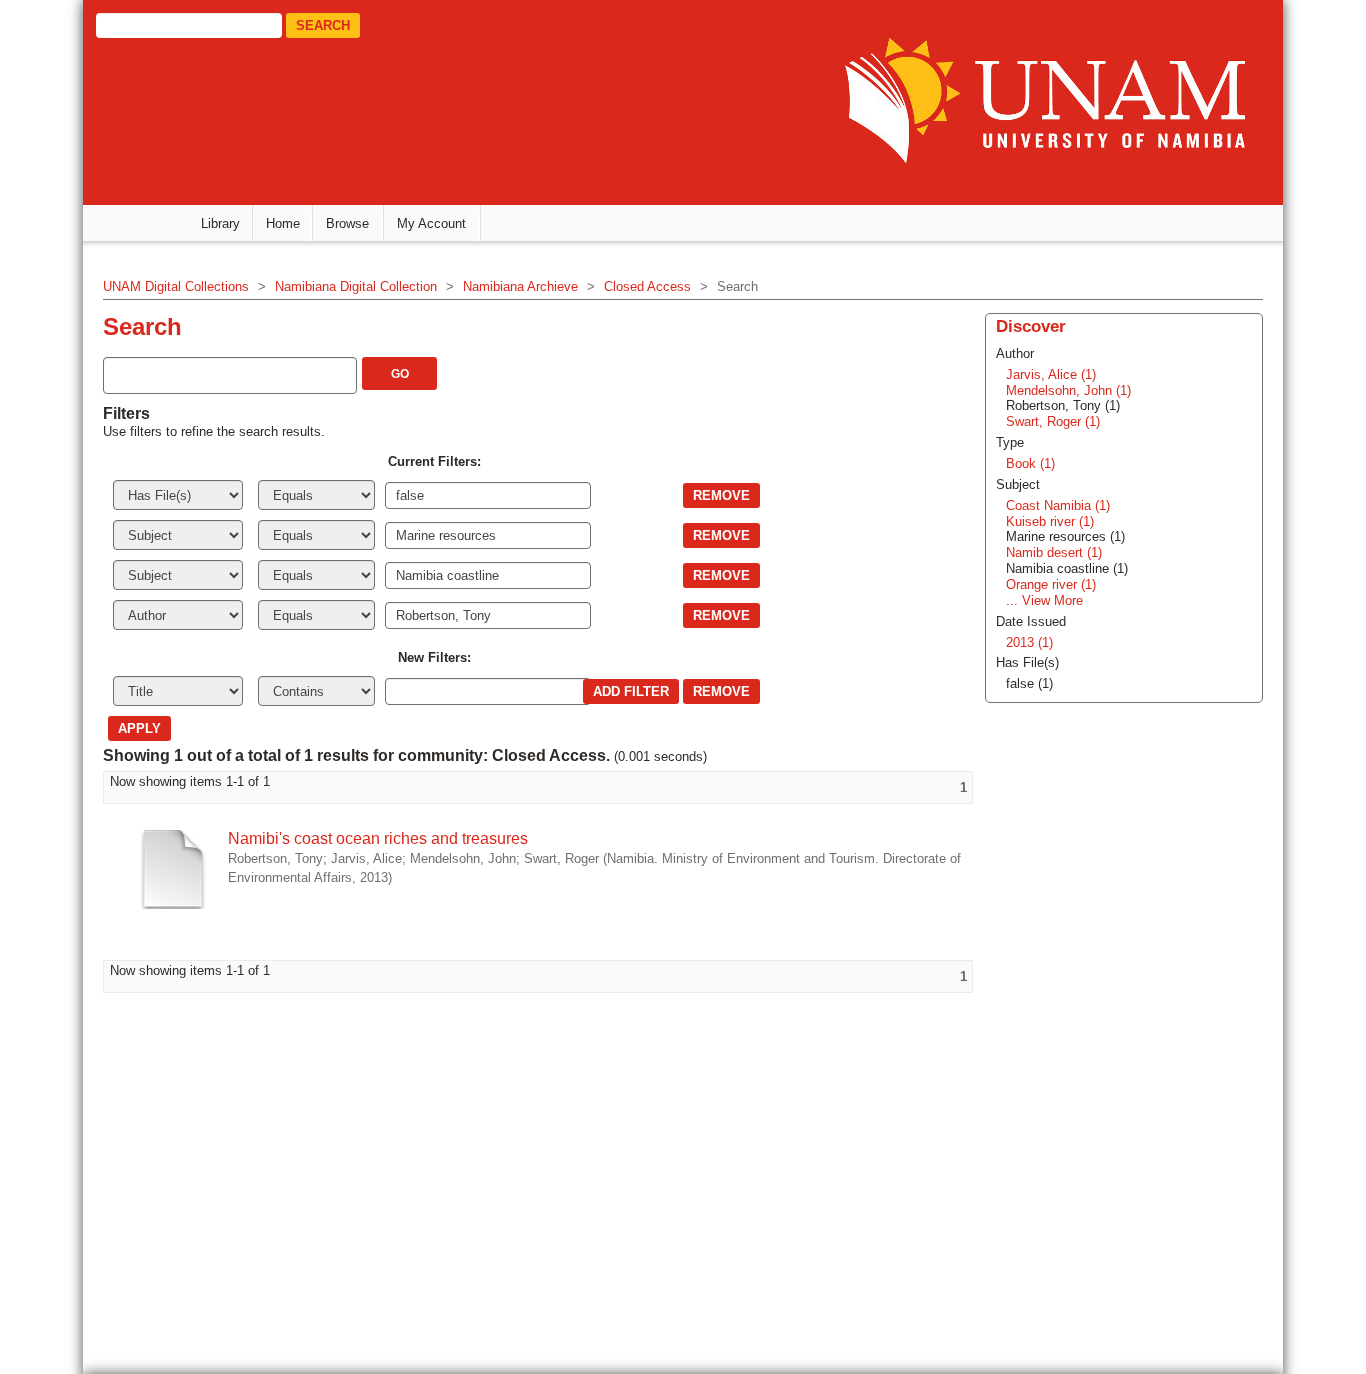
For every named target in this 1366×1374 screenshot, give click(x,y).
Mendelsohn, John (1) (1068, 390)
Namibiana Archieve (520, 286)
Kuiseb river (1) (1050, 521)
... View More (1044, 600)
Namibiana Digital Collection (356, 286)
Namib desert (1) (1054, 552)
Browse (347, 223)
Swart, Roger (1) (1053, 421)
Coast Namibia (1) (1058, 505)
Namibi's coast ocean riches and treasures (378, 838)
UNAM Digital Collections (176, 286)
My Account (431, 223)
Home (283, 223)
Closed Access (647, 286)
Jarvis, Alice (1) (1051, 374)
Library (220, 223)
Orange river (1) (1051, 584)
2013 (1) (1029, 642)
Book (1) (1030, 463)
